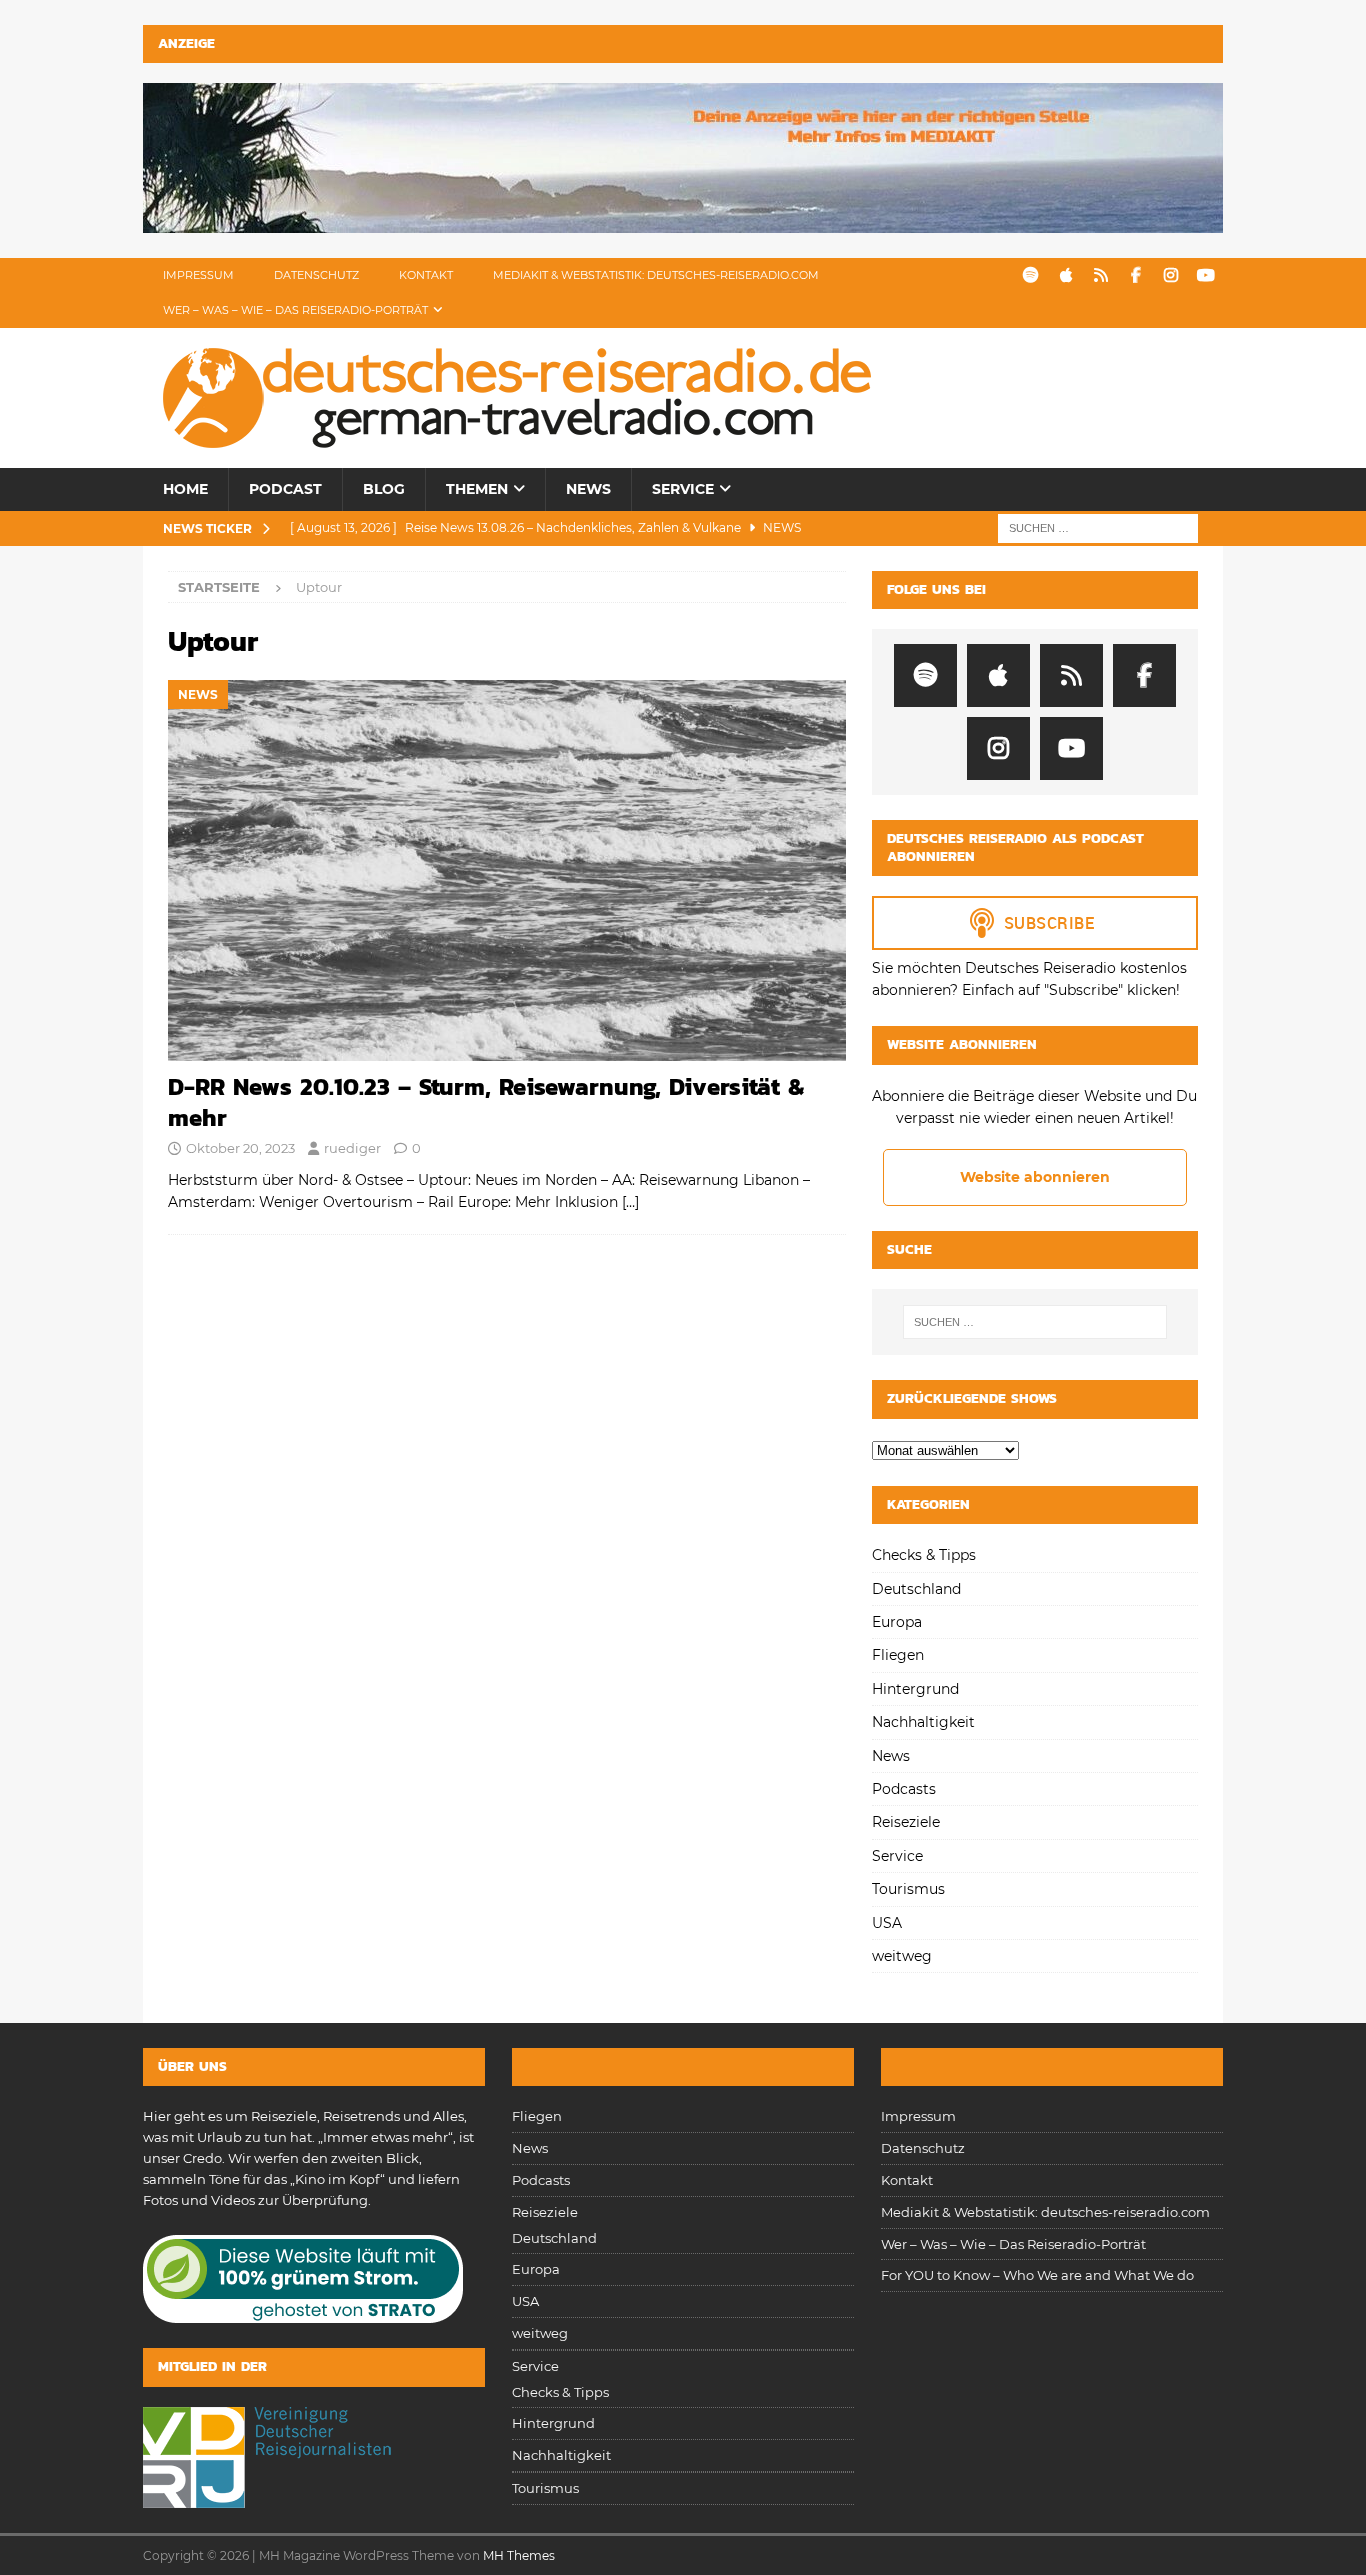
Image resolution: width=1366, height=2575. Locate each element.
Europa (897, 1622)
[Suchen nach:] (1098, 527)
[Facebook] (1135, 275)
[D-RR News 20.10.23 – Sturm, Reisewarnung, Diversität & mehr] (507, 870)
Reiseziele (906, 1822)
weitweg (902, 1956)
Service (683, 489)
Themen (477, 489)
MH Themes (519, 2555)
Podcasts (904, 1789)
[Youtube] (1205, 275)
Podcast (285, 489)
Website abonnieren (1035, 1177)
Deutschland (916, 1589)
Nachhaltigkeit (923, 1722)
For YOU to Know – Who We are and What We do (1037, 2275)
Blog (384, 489)
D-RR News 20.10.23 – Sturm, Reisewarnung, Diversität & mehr (486, 1102)
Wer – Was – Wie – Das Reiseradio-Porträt (295, 310)
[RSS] (1100, 275)
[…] (630, 1202)
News (588, 489)
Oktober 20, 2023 (240, 1148)
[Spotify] (1030, 275)
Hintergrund (915, 1689)
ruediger (352, 1148)
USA (887, 1923)
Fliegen (898, 1655)
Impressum (198, 275)
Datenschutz (316, 275)
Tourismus (908, 1889)
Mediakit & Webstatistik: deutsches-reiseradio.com (656, 275)
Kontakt (426, 275)
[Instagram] (1170, 275)
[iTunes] (1065, 275)
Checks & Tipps (924, 1555)
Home (185, 489)
